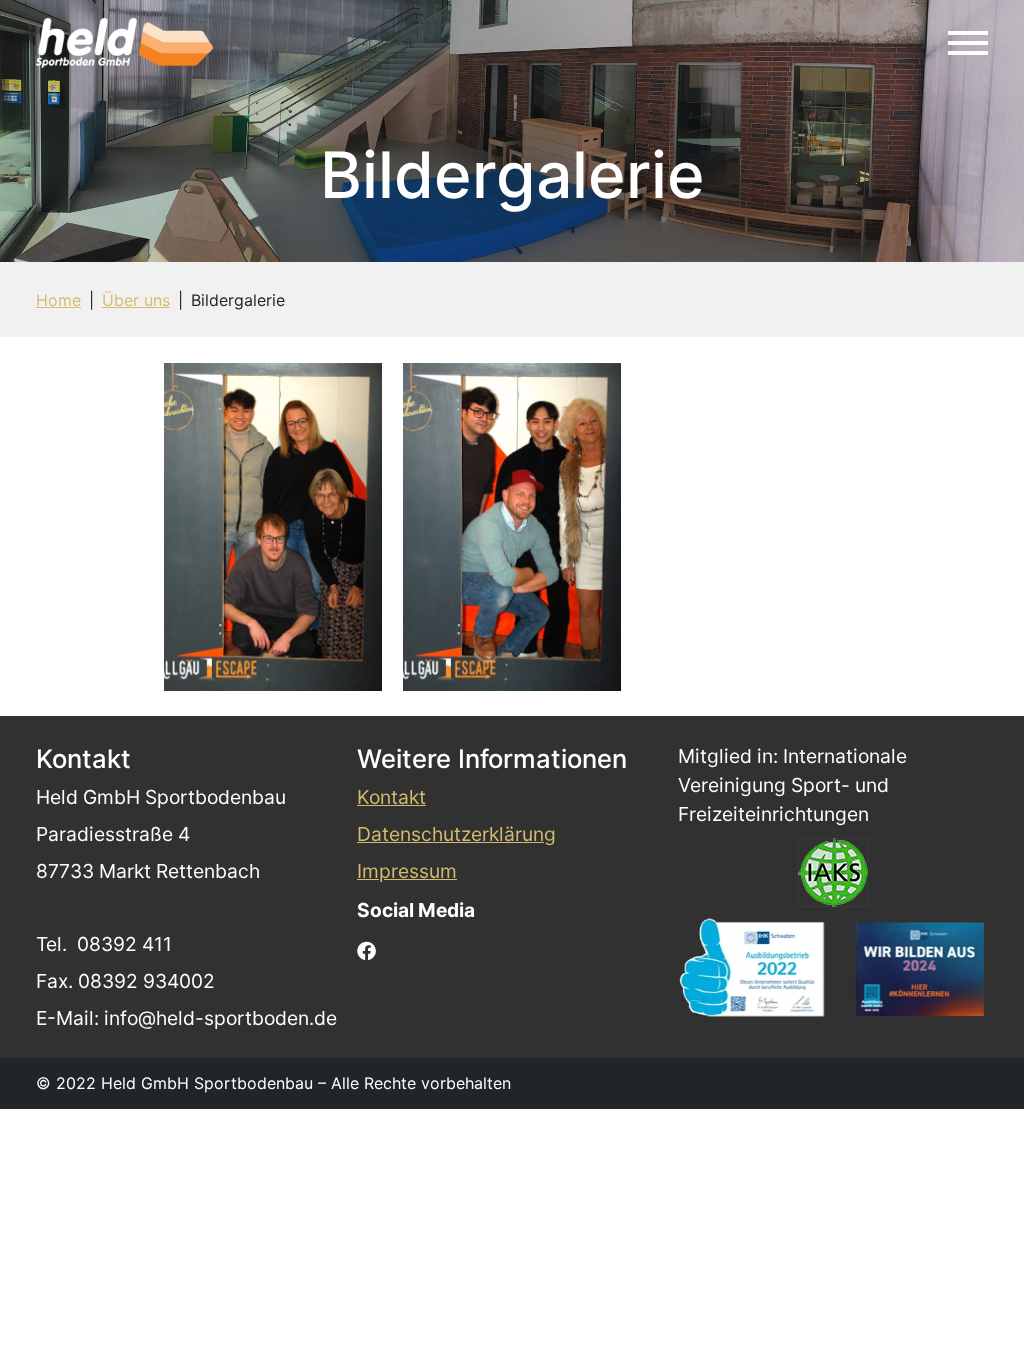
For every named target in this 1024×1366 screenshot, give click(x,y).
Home (58, 300)
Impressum (407, 871)
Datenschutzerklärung (456, 834)
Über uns (136, 300)
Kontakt (391, 797)
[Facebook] (366, 949)
